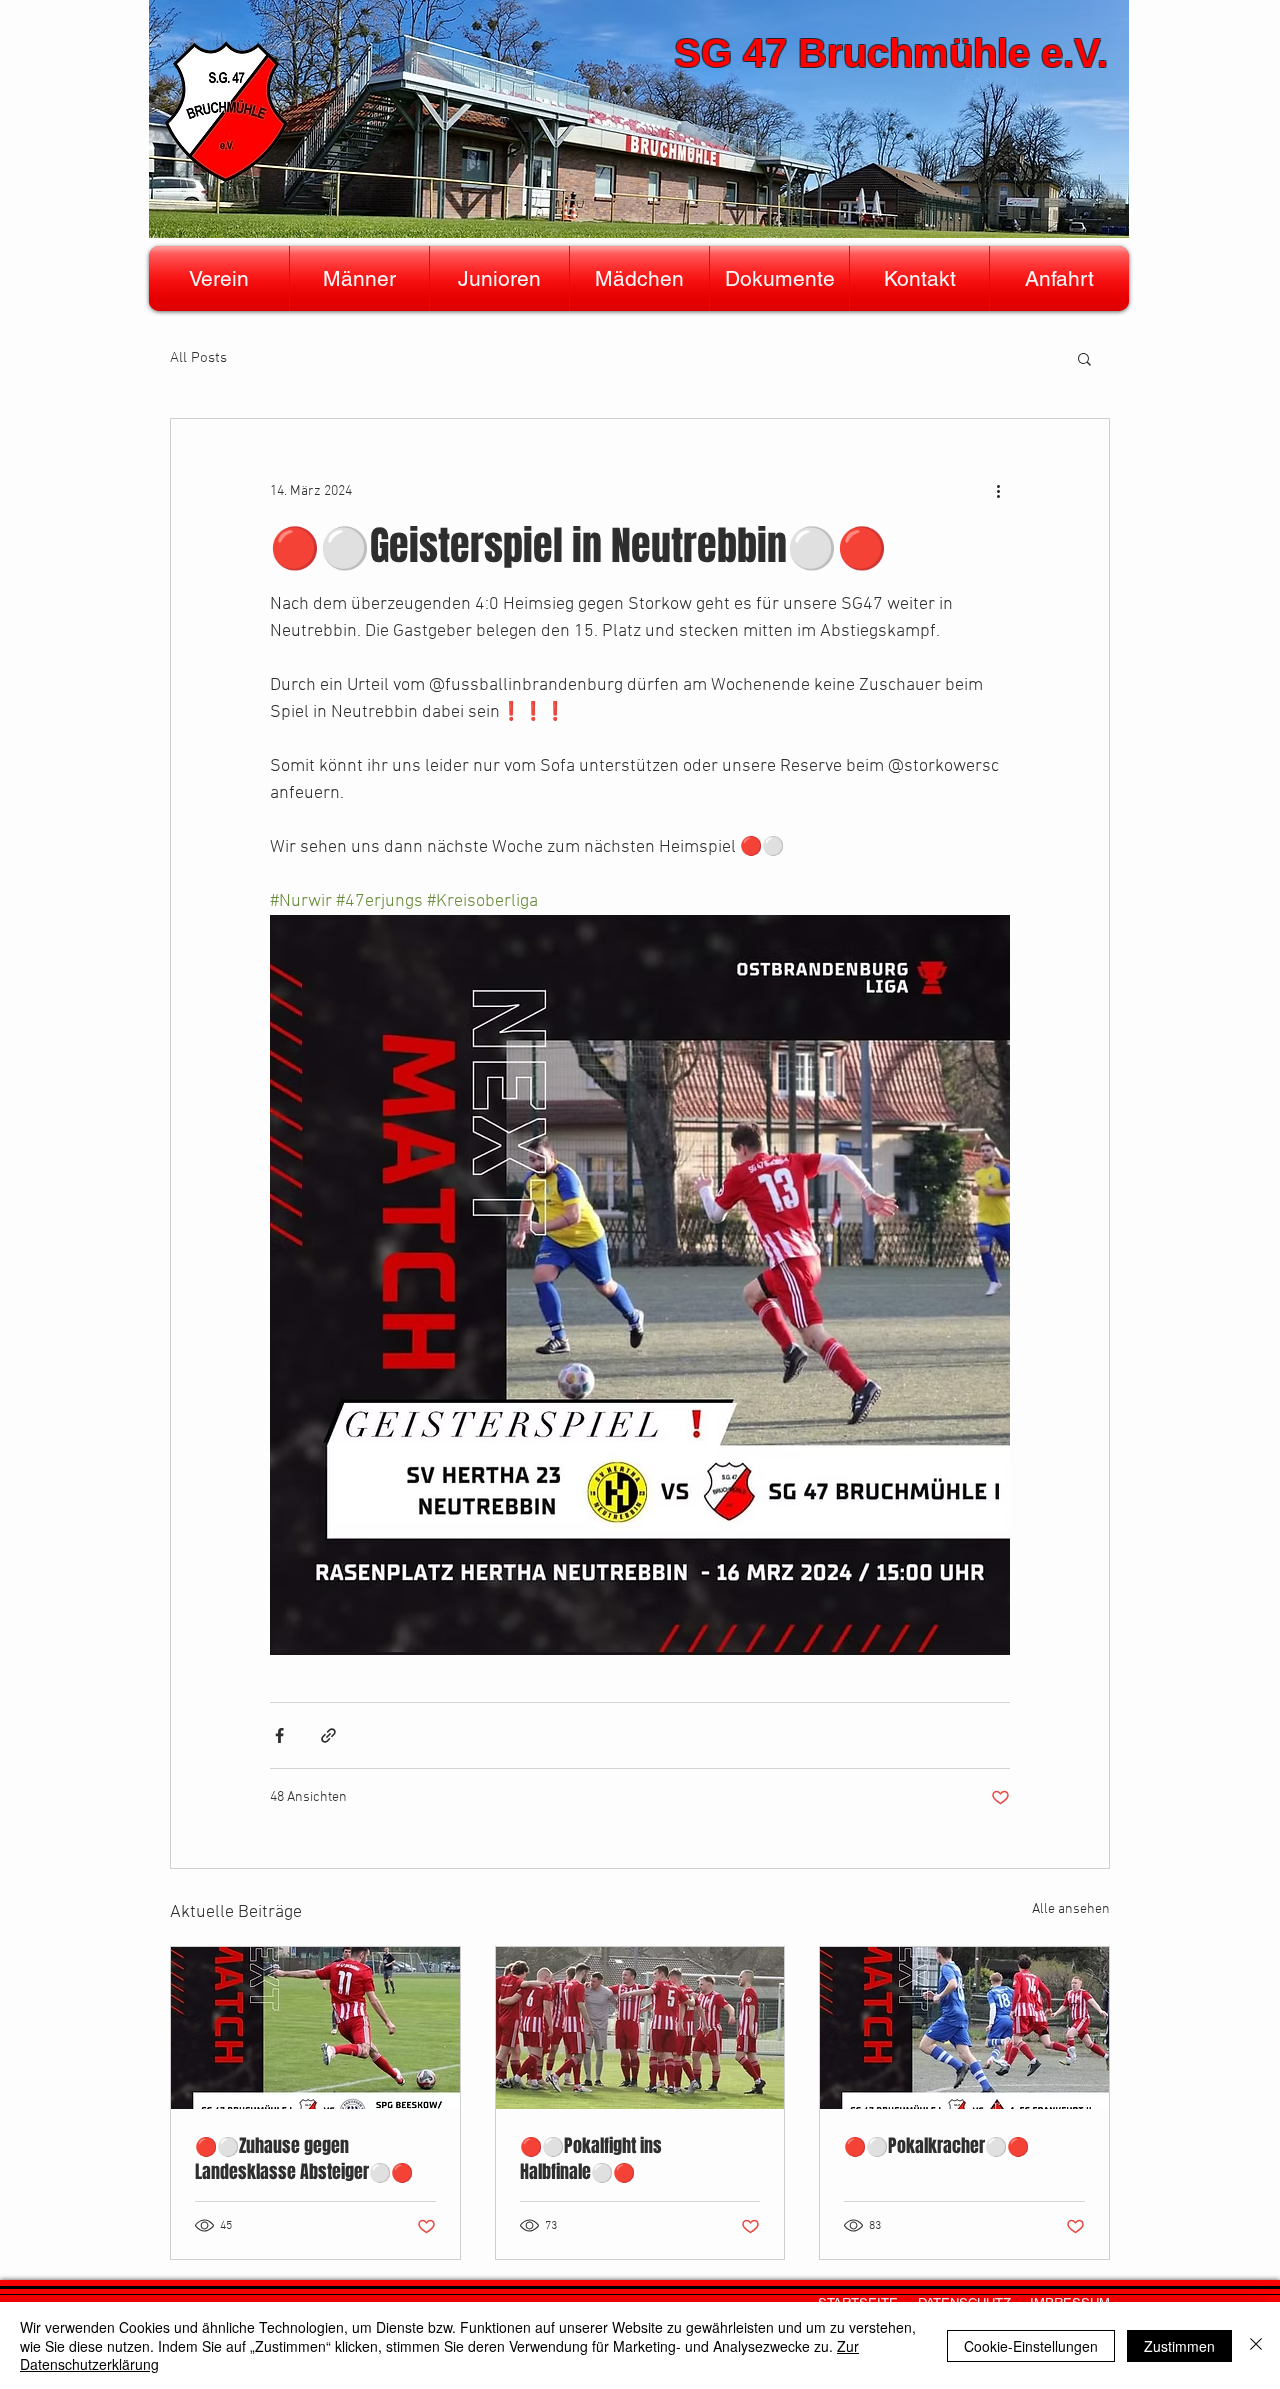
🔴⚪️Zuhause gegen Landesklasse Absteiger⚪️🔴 (304, 2159)
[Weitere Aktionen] (998, 491)
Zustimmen (1179, 2346)
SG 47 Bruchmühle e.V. (891, 53)
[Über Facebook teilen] (279, 1735)
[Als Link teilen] (328, 1735)
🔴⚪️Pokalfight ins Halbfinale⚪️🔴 (591, 2159)
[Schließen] (1256, 2345)
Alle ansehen (1071, 1909)
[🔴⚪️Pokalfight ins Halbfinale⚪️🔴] (640, 2028)
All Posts (198, 358)
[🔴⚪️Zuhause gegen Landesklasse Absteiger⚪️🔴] (315, 2028)
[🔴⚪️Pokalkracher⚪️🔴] (964, 2028)
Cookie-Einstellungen (1031, 2346)
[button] (219, 278)
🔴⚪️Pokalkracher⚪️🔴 (936, 2146)
